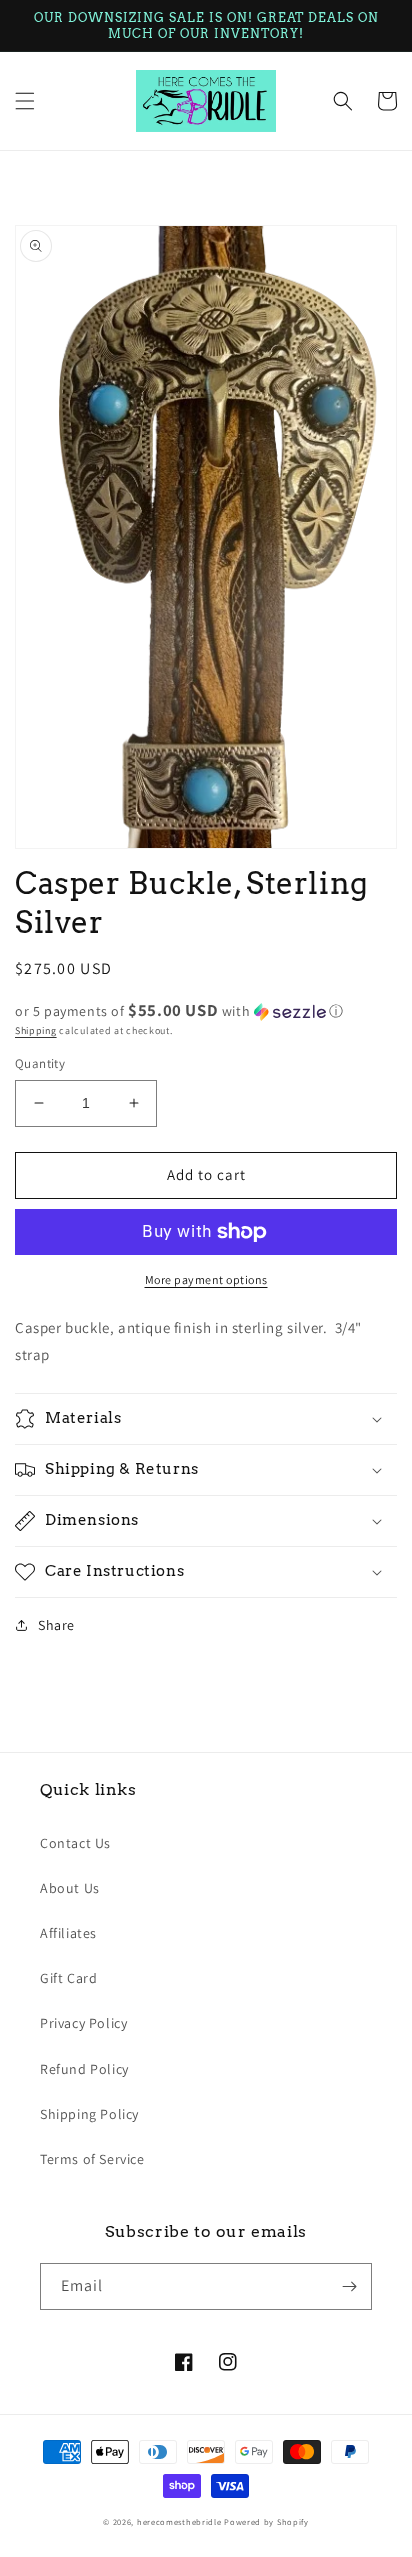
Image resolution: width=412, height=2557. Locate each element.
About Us (70, 1888)
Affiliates (68, 1933)
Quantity (40, 1063)
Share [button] (56, 1625)
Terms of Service (92, 2159)
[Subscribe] (349, 2286)
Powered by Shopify (266, 2521)
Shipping (36, 1030)
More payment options (206, 1279)
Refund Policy (84, 2069)
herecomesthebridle (179, 2521)
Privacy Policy (83, 2023)
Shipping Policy (89, 2114)
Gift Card (68, 1978)
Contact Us (75, 1843)
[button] (25, 101)
